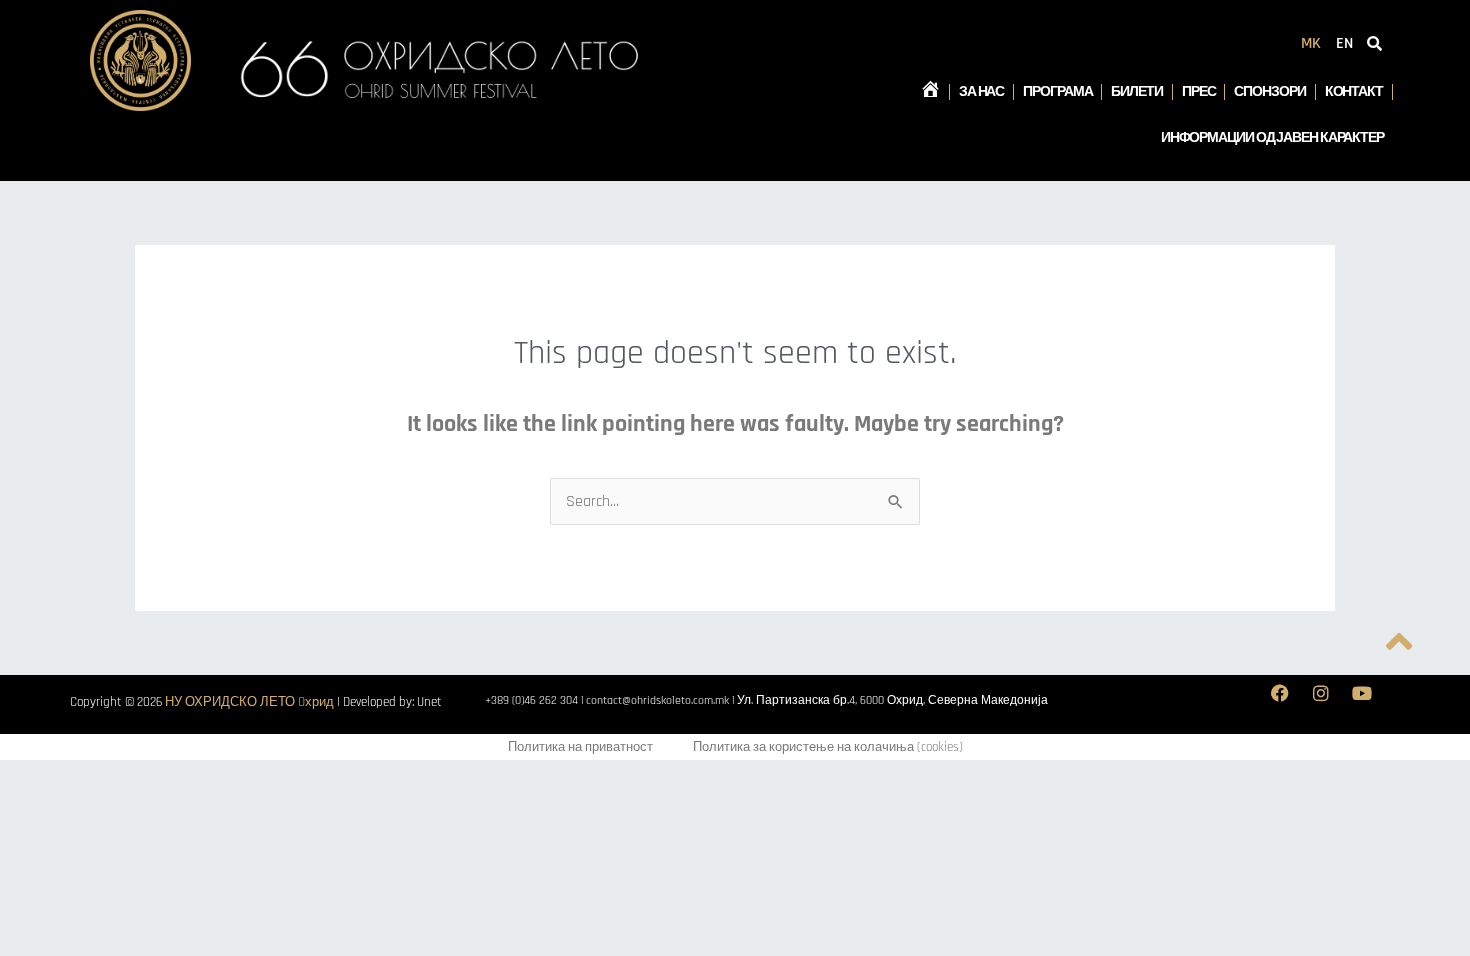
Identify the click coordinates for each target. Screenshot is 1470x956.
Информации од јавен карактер (1272, 138)
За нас (981, 92)
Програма (1057, 92)
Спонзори (1269, 92)
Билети (1136, 92)
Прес (1199, 92)
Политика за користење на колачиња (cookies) (828, 747)
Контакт (1354, 92)
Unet (429, 702)
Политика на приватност (580, 747)
